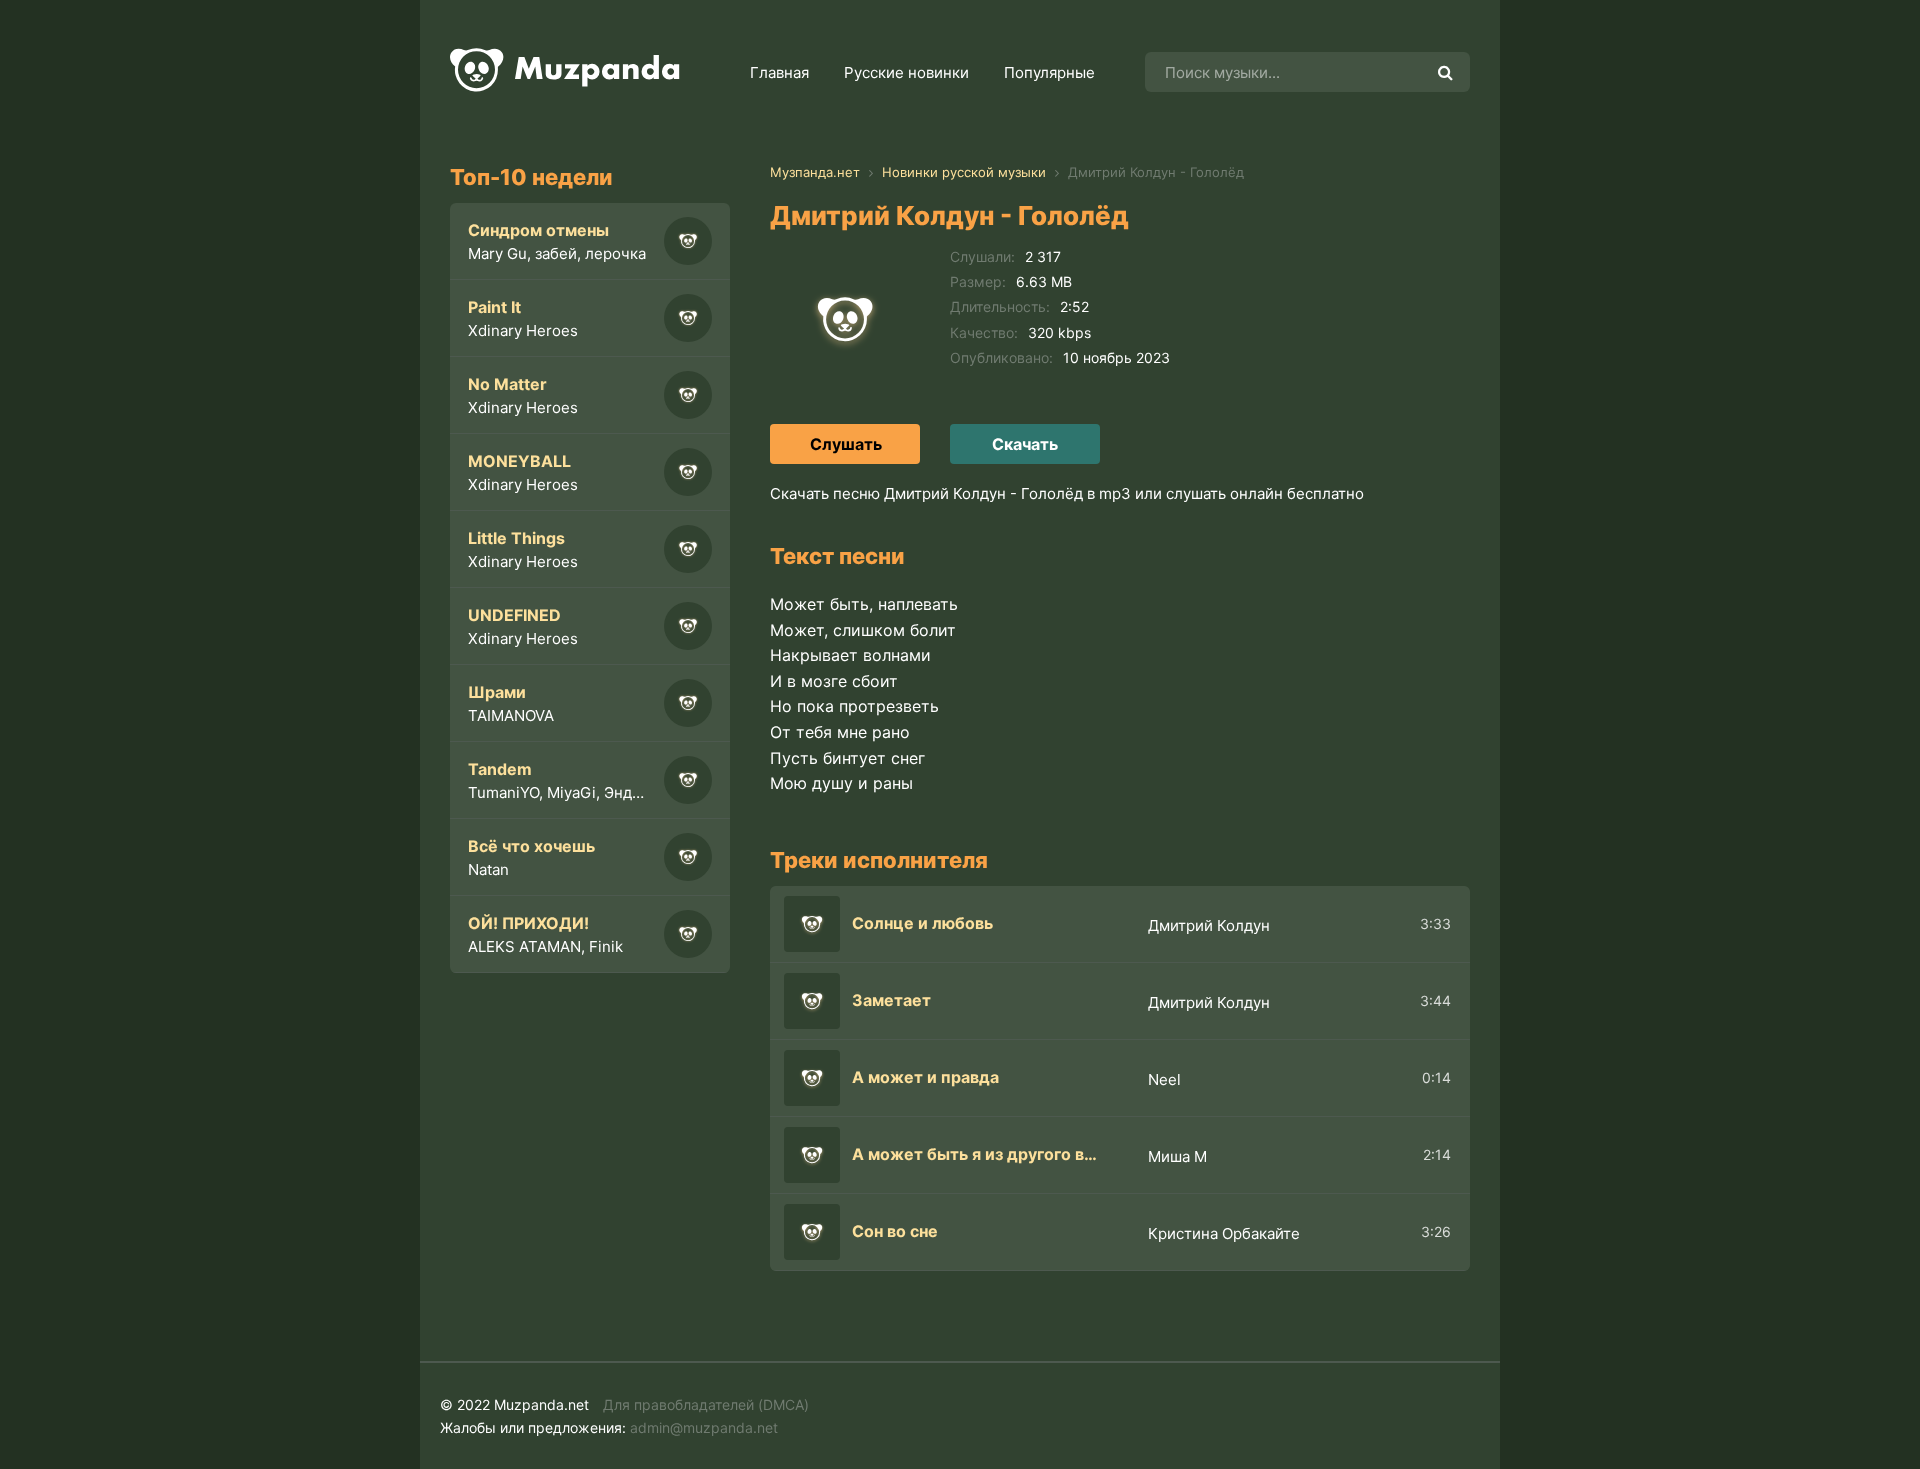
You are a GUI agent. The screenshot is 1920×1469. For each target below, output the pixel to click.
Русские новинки (906, 72)
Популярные (1049, 72)
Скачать (1025, 444)
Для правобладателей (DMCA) (706, 1404)
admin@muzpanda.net (704, 1427)
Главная (779, 72)
